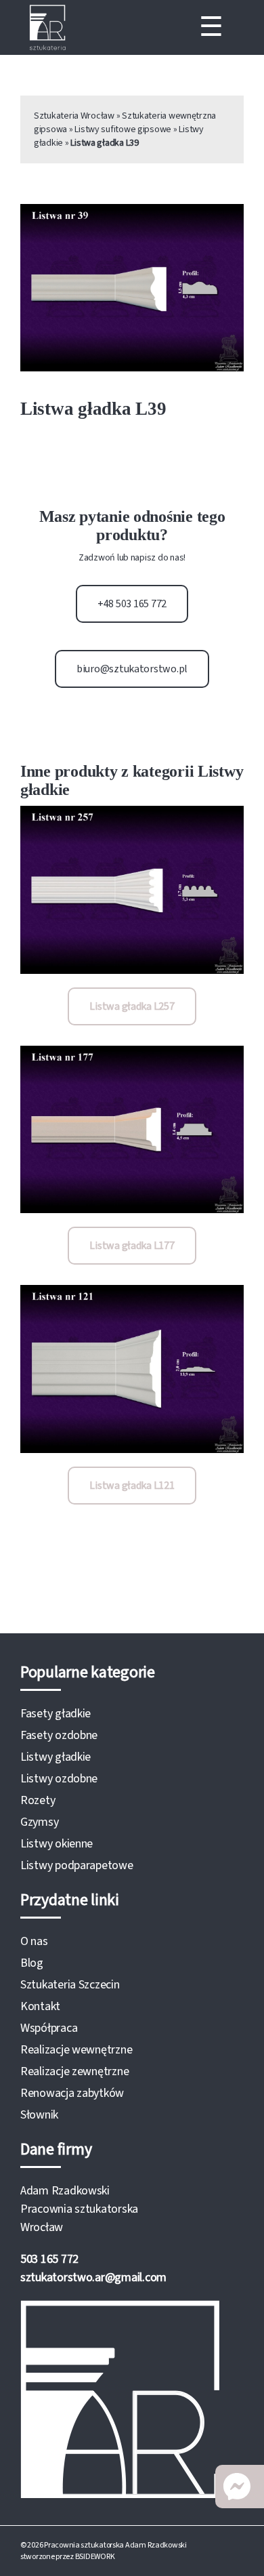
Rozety (38, 1800)
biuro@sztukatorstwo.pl (132, 669)
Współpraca (49, 2028)
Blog (32, 1963)
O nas (34, 1941)
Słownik (39, 2115)
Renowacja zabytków (72, 2093)
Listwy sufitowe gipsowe (123, 129)
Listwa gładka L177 (132, 1246)
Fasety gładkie (56, 1714)
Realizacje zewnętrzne (74, 2071)
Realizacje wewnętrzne (76, 2050)
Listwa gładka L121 (132, 1486)
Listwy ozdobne (59, 1779)
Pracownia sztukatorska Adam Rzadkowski (115, 2545)
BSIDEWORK (95, 2557)
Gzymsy (39, 1822)
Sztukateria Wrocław (74, 116)
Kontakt (40, 2006)
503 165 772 (49, 2259)
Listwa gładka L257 (132, 1006)
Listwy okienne (57, 1844)
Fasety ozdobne (59, 1735)
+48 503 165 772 (132, 604)
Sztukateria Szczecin (70, 1985)
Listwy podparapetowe (77, 1865)
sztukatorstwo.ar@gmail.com (93, 2277)
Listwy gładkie (56, 1757)
